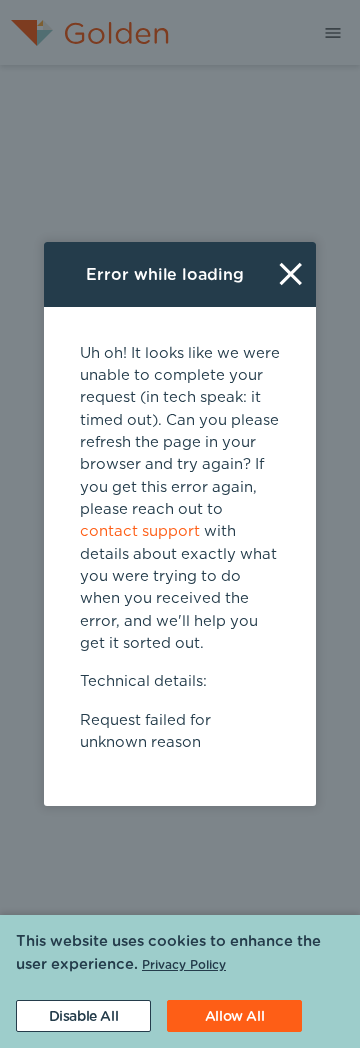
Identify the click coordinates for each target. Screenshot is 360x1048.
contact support (140, 531)
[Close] (290, 274)
